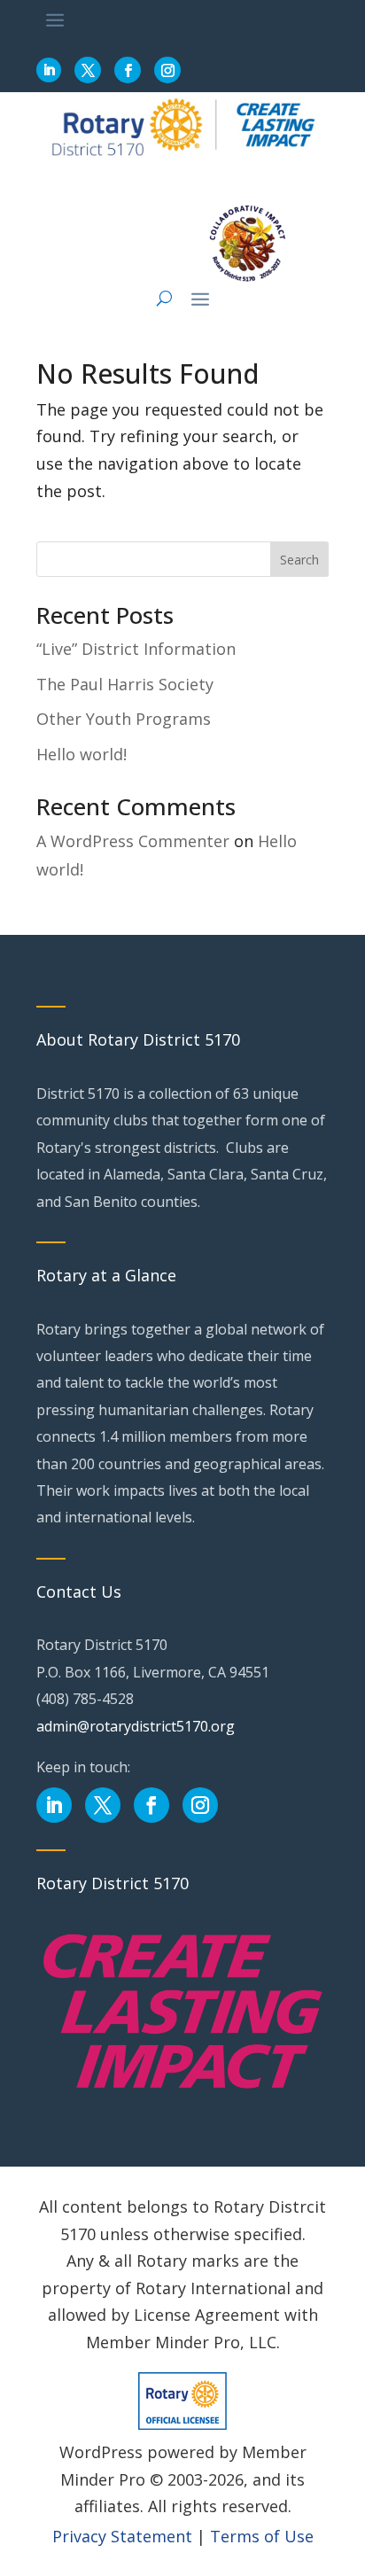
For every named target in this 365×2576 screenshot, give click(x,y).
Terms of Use (262, 2536)
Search (299, 560)
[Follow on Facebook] (128, 70)
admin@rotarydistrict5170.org (136, 1726)
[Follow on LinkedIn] (49, 70)
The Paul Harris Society (125, 684)
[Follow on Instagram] (167, 70)
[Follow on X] (88, 70)
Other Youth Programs (124, 719)
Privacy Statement (122, 2536)
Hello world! (82, 754)
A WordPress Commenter (133, 841)
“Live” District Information (136, 649)
